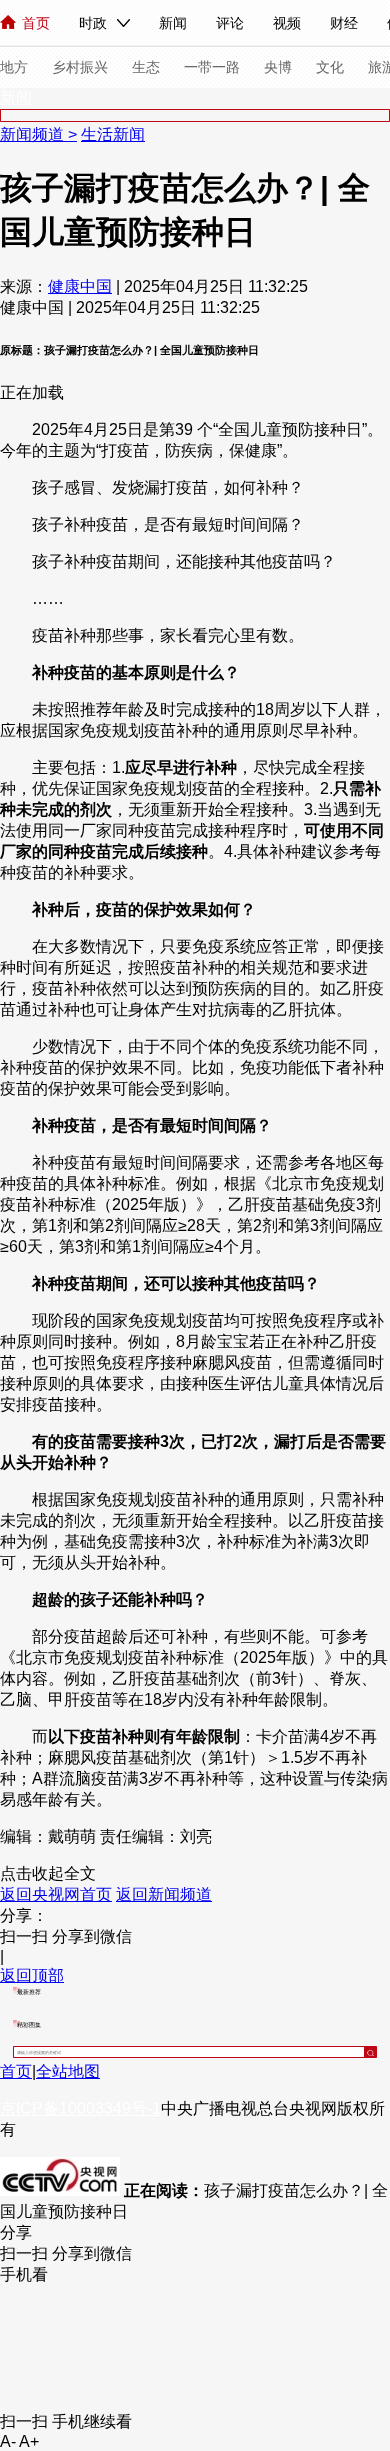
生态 (146, 67)
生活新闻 (113, 134)
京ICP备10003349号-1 (80, 2108)
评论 (230, 23)
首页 (36, 23)
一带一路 (212, 67)
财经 (344, 23)
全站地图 (68, 2071)
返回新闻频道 (164, 1894)
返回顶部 (32, 1975)
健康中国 (80, 286)
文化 (330, 67)
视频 (287, 23)
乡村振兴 (80, 67)
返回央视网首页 (56, 1894)
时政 (93, 23)
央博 (278, 67)
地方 (14, 67)
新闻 (173, 23)
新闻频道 (34, 134)
